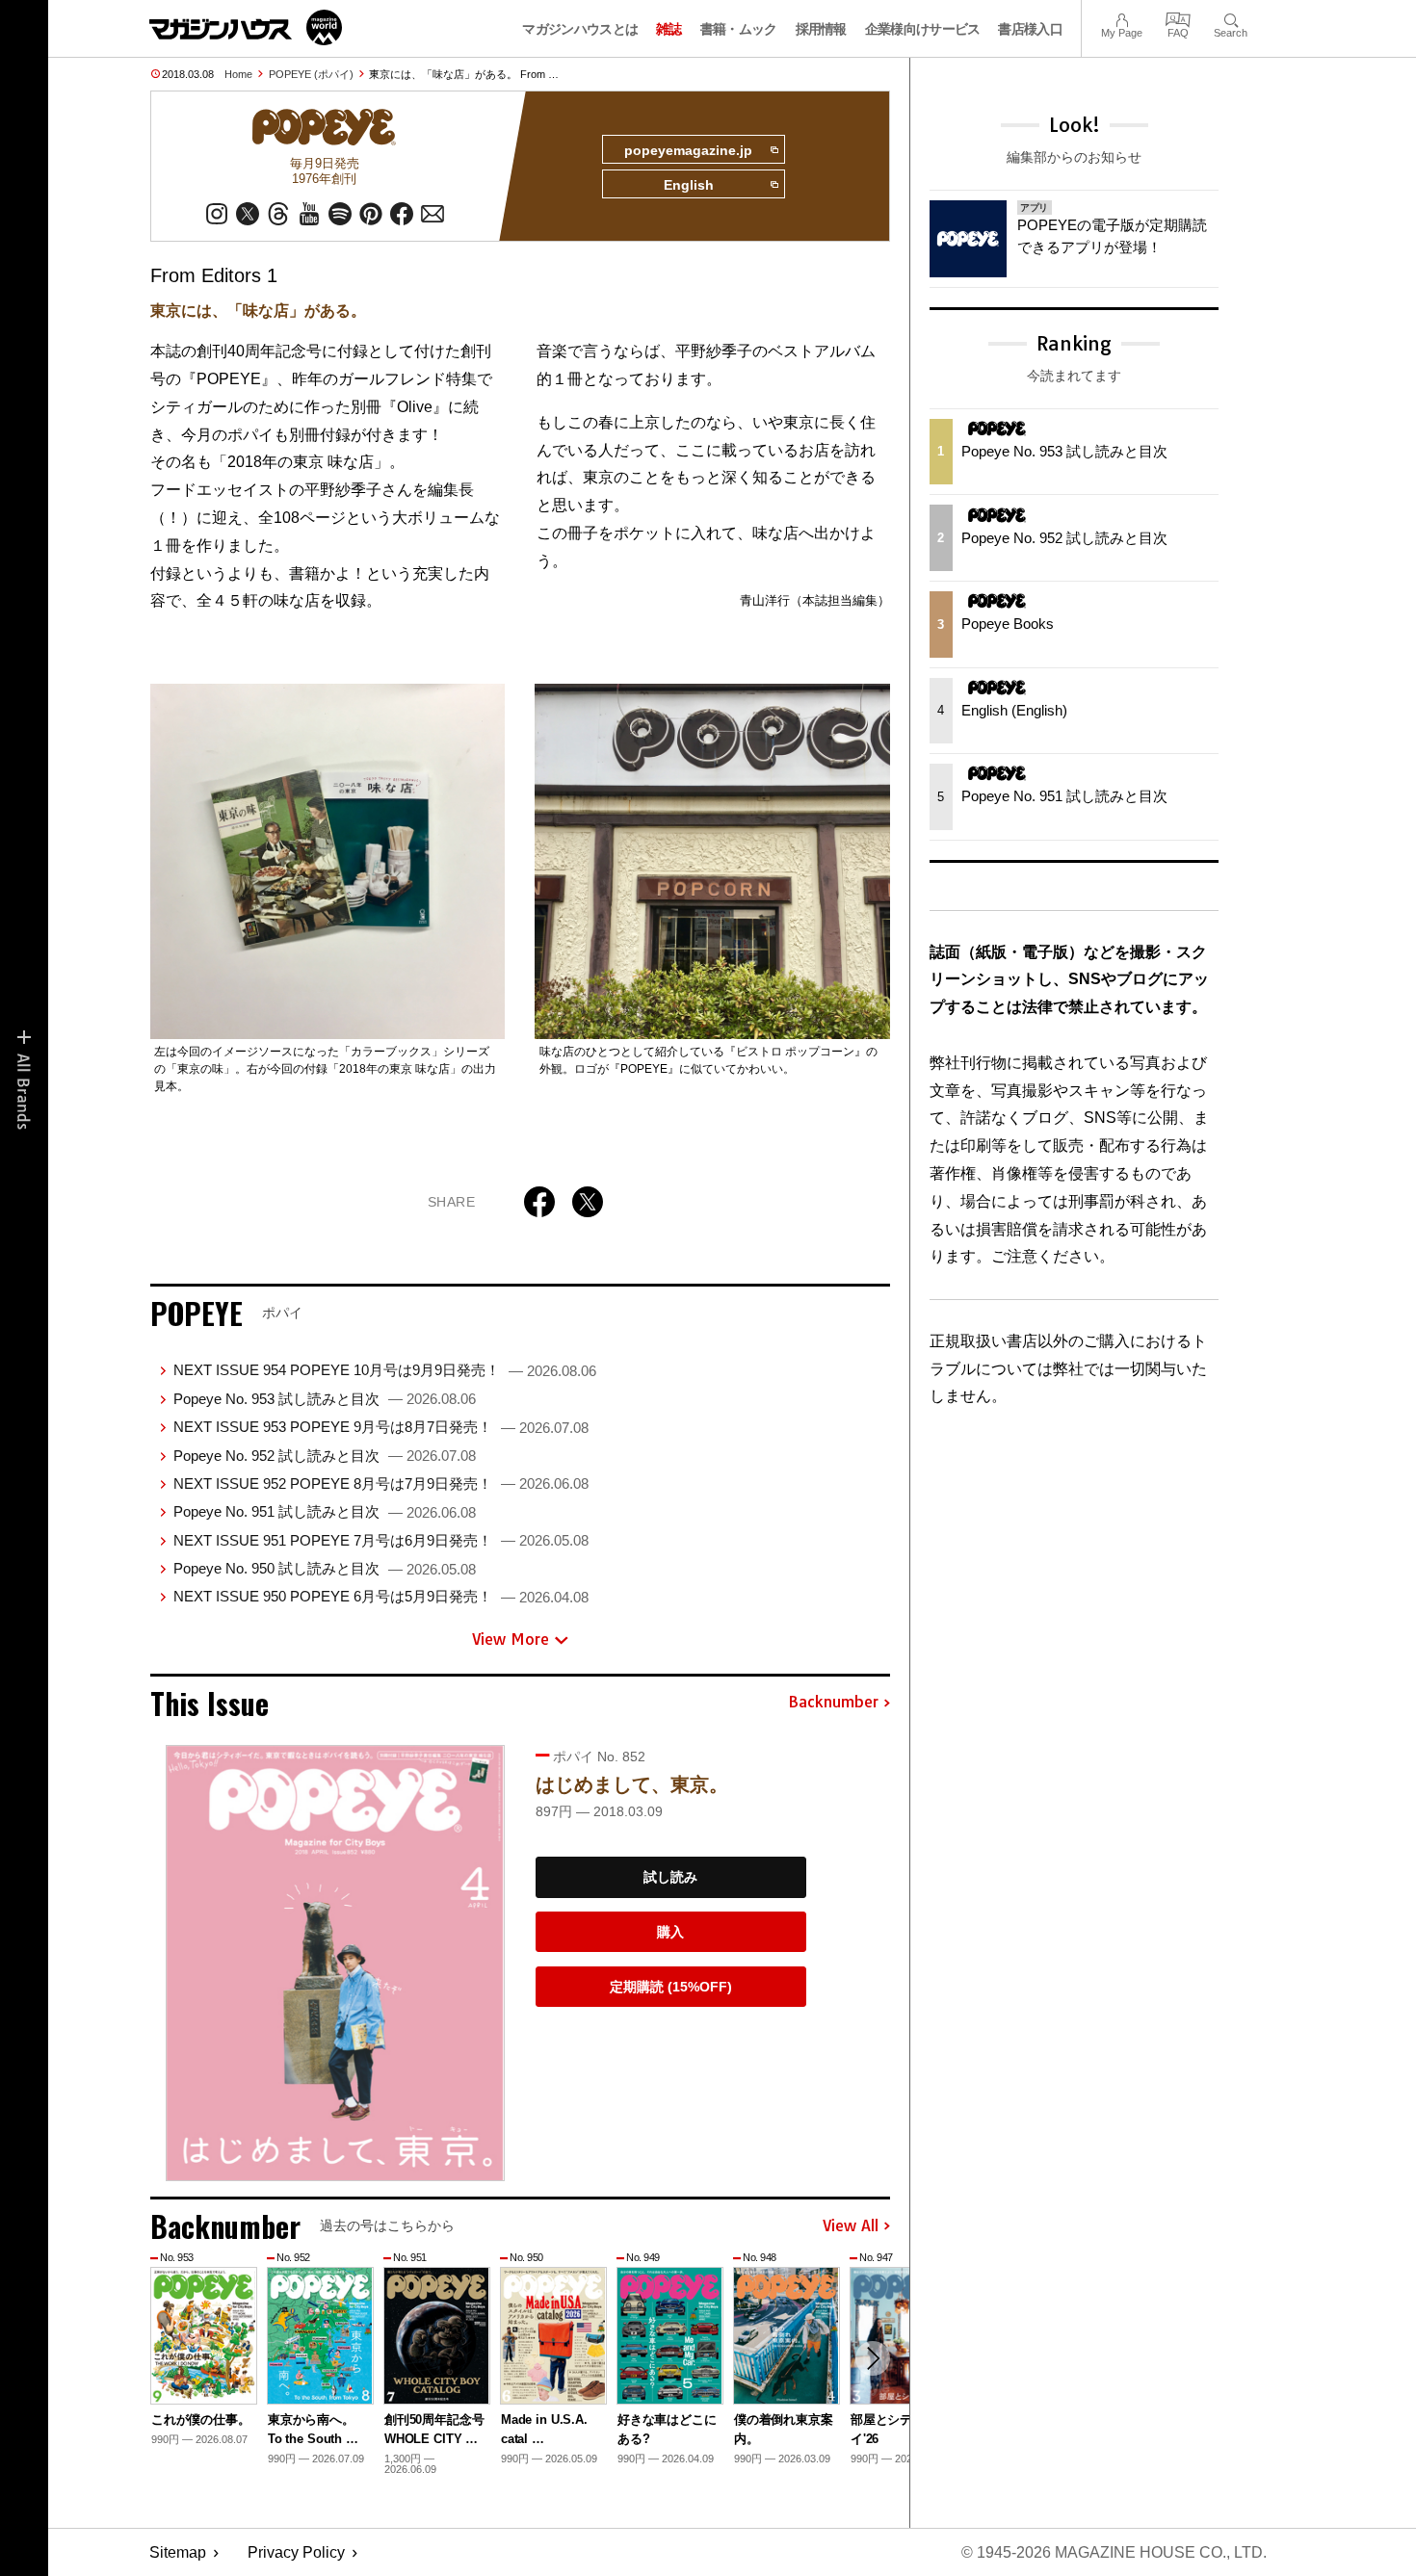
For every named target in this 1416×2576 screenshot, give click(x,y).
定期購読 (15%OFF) (671, 1987)
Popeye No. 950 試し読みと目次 (325, 1568)
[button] (873, 2358)
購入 (670, 1932)
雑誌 (669, 29)
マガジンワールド (246, 27)
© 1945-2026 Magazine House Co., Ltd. (1114, 2552)
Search (1231, 18)
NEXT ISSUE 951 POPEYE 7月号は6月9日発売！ (381, 1540)
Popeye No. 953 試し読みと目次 (325, 1399)
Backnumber (833, 1703)
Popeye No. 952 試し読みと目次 (325, 1456)
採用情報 (821, 29)
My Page (1122, 18)
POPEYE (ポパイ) (311, 74)
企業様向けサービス (923, 29)
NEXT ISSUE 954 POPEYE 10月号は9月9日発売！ (385, 1370)
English (689, 185)
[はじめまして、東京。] (335, 1963)
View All (851, 2226)
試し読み (670, 1877)
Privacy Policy (296, 2552)
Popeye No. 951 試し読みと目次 (325, 1511)
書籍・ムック (739, 29)
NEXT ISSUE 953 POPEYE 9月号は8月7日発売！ (381, 1427)
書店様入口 (1030, 29)
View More (511, 1639)
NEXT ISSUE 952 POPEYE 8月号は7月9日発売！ (381, 1483)
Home (238, 74)
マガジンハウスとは (580, 29)
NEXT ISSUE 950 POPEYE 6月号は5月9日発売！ (381, 1596)
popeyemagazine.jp (688, 150)
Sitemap (178, 2552)
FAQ (1178, 18)
